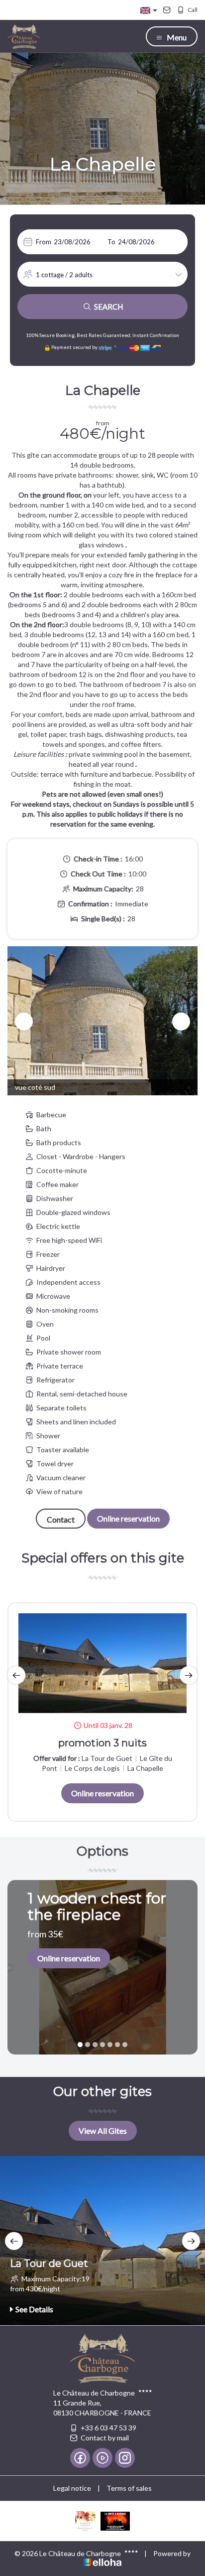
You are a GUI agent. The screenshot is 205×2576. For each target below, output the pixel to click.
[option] (102, 1021)
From (44, 242)
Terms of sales (129, 2488)
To (111, 242)
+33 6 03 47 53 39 (108, 2428)
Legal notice (72, 2488)
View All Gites (103, 2131)
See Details (34, 2309)
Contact (61, 1519)
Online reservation (128, 1518)
